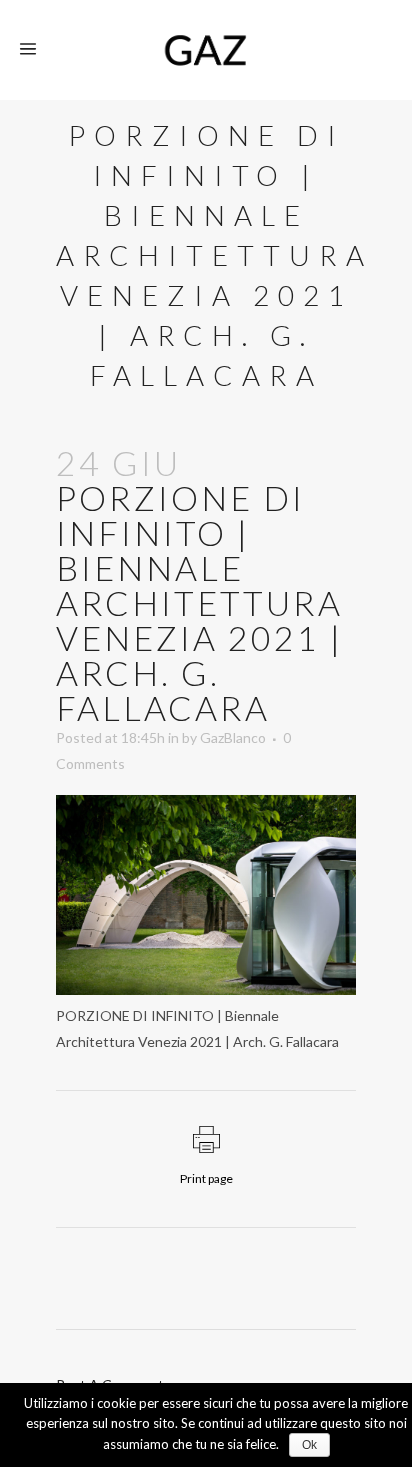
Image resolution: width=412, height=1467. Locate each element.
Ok (309, 1445)
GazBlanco (233, 737)
